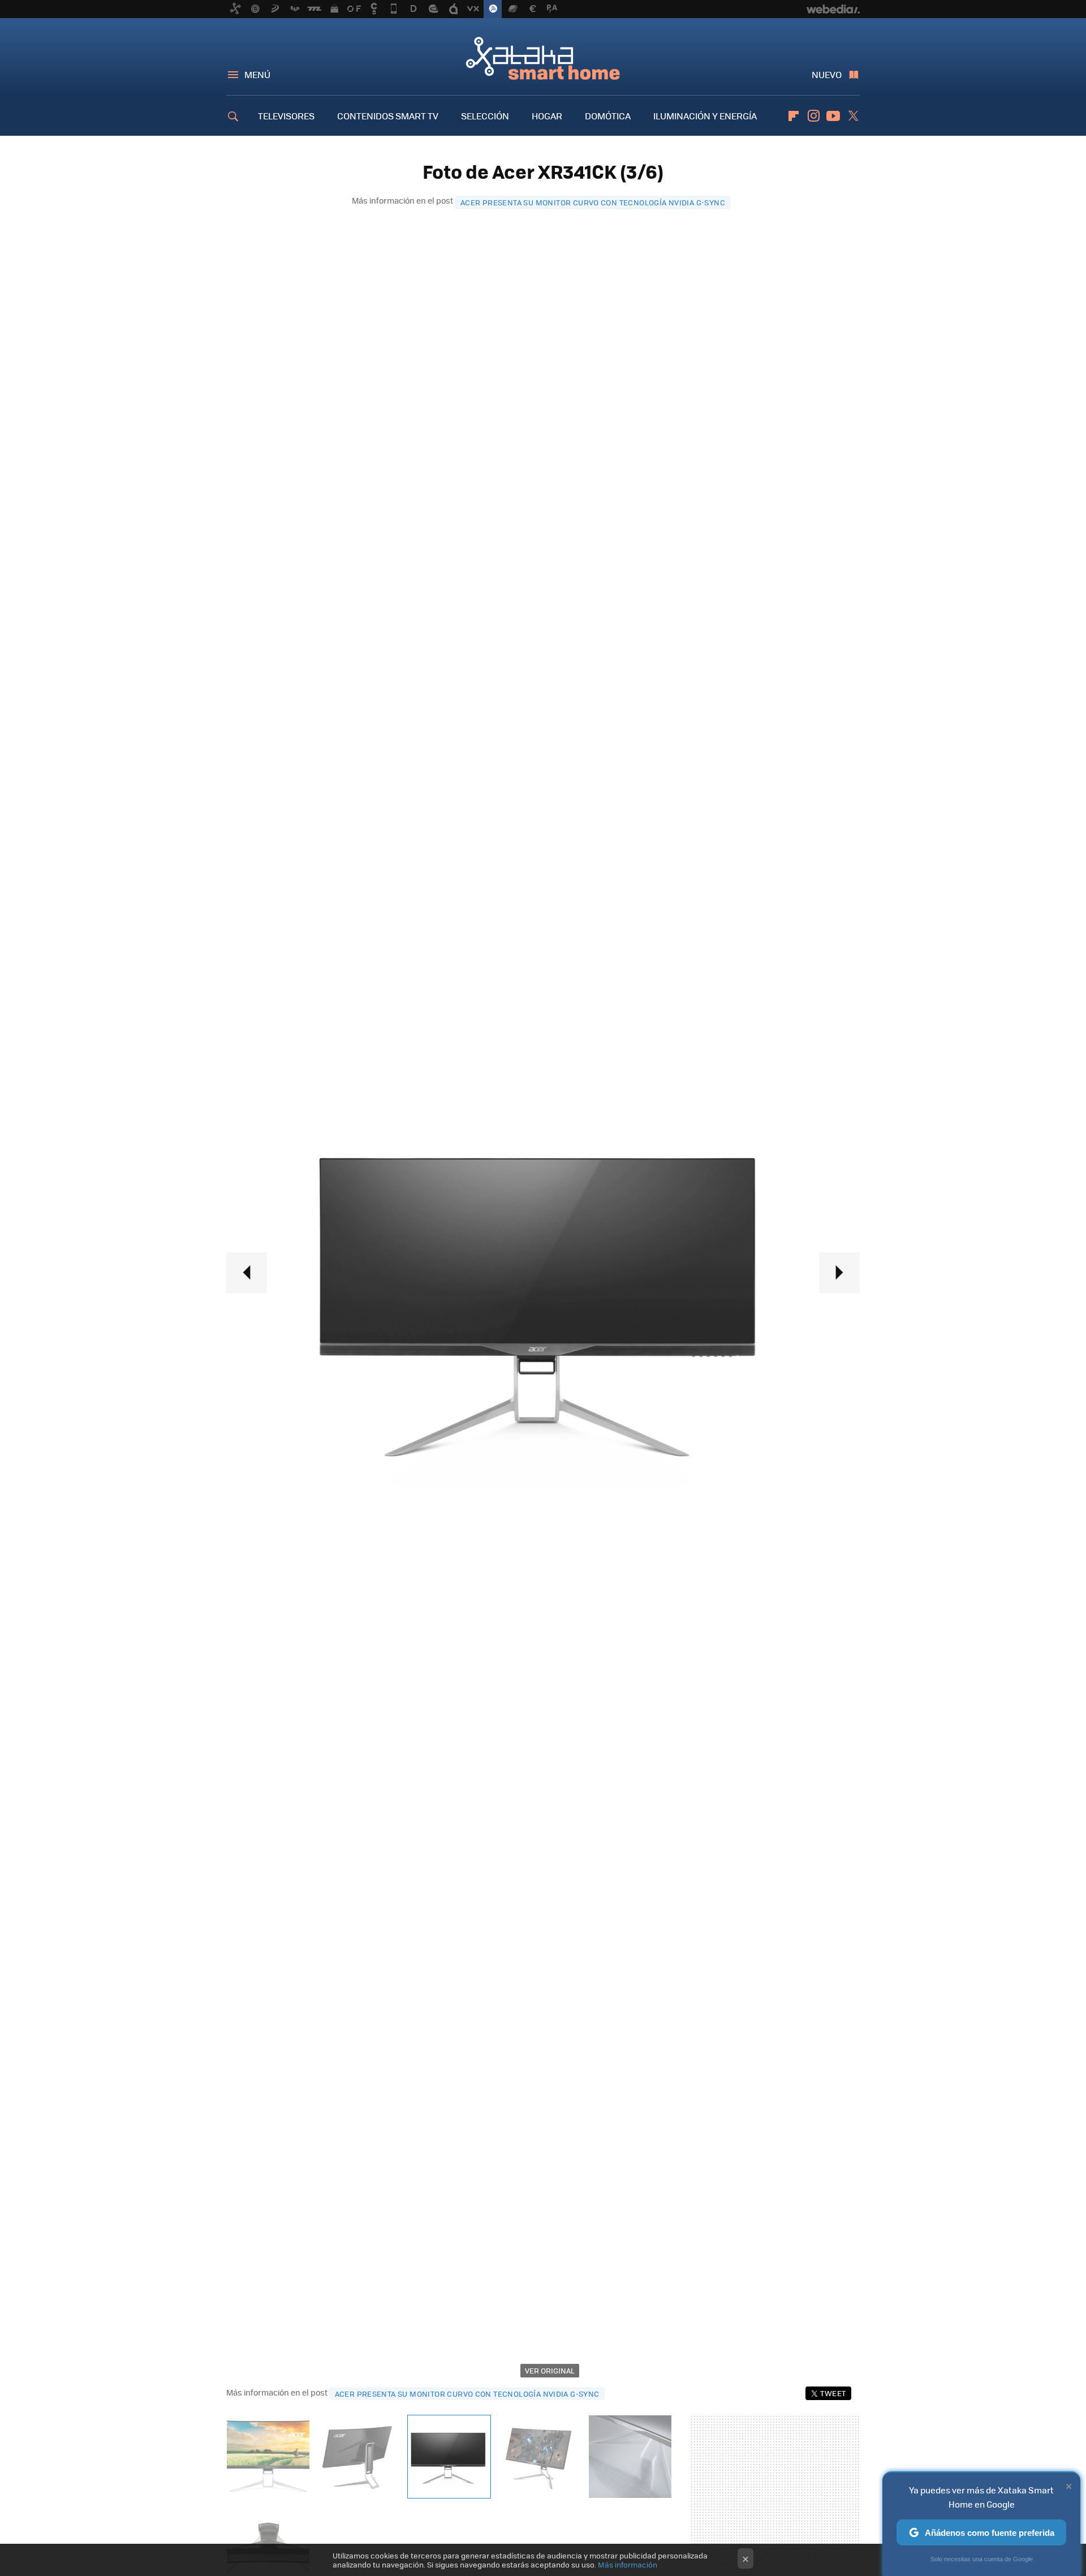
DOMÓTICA (608, 116)
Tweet (833, 2393)
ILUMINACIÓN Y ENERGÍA (705, 116)
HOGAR (547, 116)
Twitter (853, 116)
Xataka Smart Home (543, 58)
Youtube (833, 116)
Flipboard (794, 116)
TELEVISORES (286, 116)
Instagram (813, 116)
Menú (257, 74)
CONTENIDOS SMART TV (388, 116)
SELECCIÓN (485, 116)
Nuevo (827, 74)
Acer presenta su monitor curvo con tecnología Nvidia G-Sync (593, 202)
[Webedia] (833, 9)
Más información (628, 2564)
